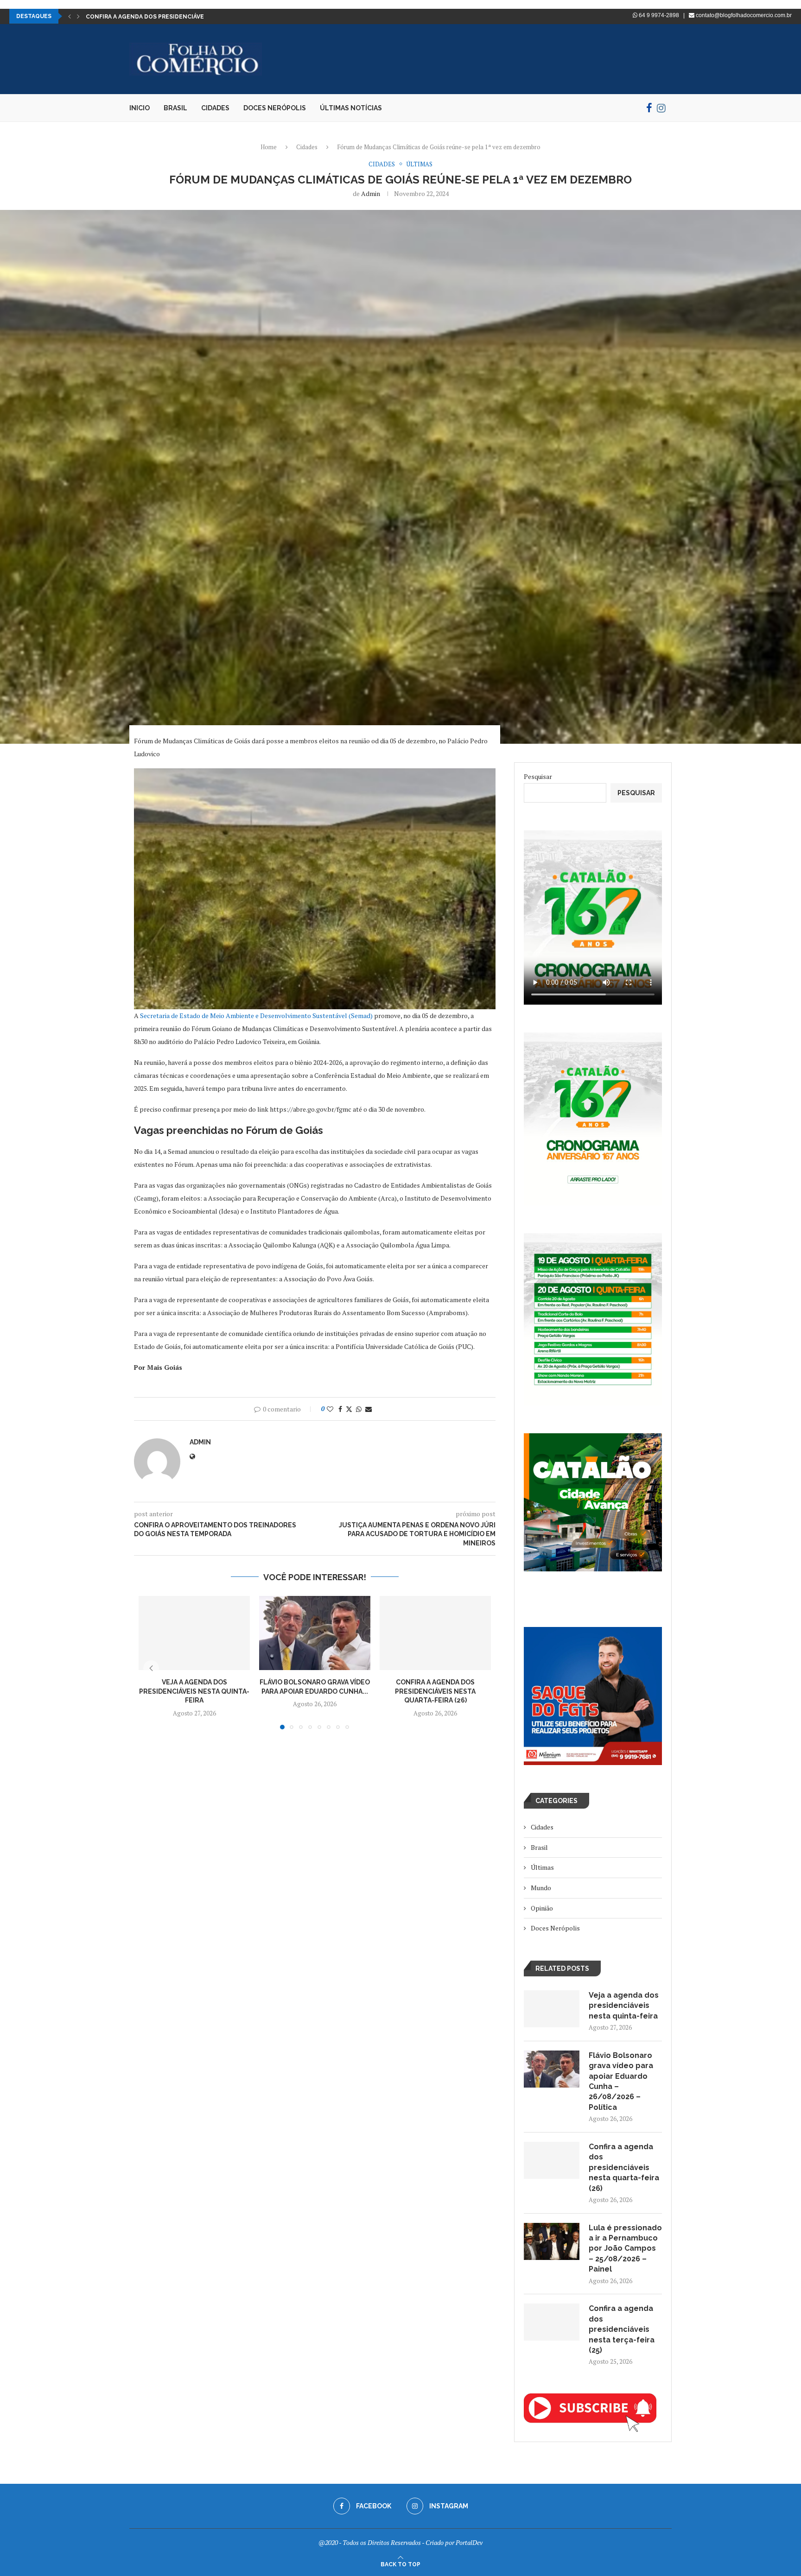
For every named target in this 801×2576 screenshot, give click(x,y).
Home (269, 147)
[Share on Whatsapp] (359, 1409)
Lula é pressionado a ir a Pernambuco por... (157, 17)
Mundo (541, 1888)
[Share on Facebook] (340, 1409)
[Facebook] (649, 108)
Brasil (175, 108)
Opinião (542, 1908)
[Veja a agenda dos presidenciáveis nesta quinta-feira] (194, 1633)
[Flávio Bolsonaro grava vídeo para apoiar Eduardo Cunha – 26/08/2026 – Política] (315, 1633)
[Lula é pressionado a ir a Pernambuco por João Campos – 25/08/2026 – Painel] (552, 2241)
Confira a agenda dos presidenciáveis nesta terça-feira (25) (622, 2329)
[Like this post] (330, 1409)
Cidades (215, 108)
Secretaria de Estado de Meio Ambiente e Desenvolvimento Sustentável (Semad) (256, 1016)
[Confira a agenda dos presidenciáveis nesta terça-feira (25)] (552, 2322)
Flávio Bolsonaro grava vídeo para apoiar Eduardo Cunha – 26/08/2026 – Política (621, 2081)
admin (371, 193)
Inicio (140, 108)
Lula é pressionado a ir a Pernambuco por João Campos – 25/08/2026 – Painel (625, 2249)
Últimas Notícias (351, 108)
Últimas (542, 1867)
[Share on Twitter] (349, 1409)
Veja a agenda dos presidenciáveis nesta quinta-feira (194, 1691)
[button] (70, 16)
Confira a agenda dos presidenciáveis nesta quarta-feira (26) (435, 1691)
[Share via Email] (369, 1409)
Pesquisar (538, 776)
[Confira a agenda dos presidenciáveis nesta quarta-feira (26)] (435, 1633)
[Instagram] (661, 108)
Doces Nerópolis (275, 108)
